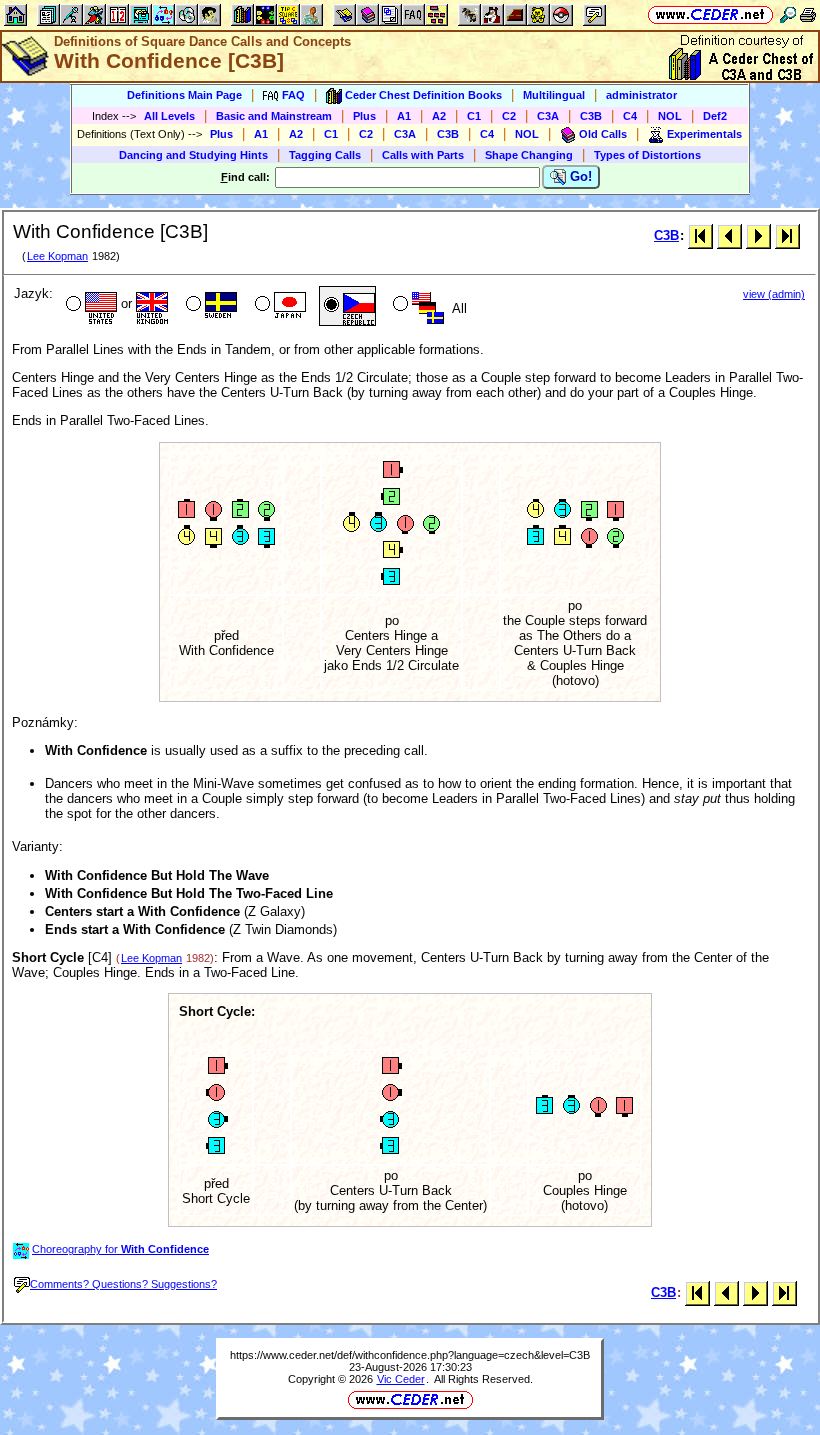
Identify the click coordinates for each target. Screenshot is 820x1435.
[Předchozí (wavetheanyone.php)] (729, 235)
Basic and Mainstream (274, 116)
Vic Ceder (401, 1379)
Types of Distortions (647, 155)
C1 (474, 116)
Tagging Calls (325, 155)
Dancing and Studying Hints (193, 155)
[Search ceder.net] (788, 14)
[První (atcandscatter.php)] (700, 235)
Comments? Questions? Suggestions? (123, 1284)
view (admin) (774, 294)
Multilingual (554, 95)
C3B (591, 116)
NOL (670, 116)
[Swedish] (209, 306)
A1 (404, 116)
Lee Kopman (57, 256)
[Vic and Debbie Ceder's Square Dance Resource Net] (710, 14)
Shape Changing (529, 155)
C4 (630, 116)
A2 (439, 116)
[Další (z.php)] (758, 235)
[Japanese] (278, 306)
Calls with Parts (423, 155)
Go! (579, 176)
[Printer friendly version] (808, 14)
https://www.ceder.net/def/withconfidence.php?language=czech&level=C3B (410, 1355)
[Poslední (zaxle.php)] (787, 235)
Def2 (715, 116)
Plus (364, 116)
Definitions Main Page (184, 95)
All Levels (169, 116)
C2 (509, 116)
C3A (548, 116)
